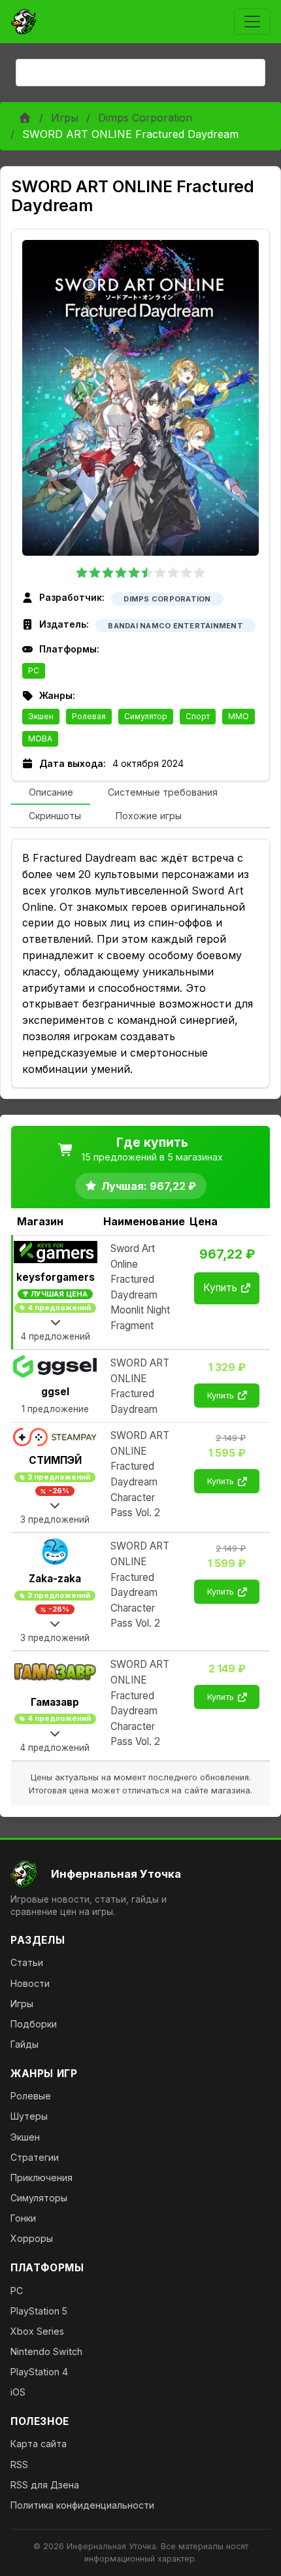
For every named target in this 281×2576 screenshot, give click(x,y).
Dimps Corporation (145, 118)
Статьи (27, 1962)
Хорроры (32, 2238)
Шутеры (29, 2116)
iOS (18, 2392)
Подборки (34, 2024)
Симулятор (146, 716)
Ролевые (31, 2096)
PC (34, 670)
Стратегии (35, 2157)
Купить (220, 1288)
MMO (239, 716)
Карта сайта (39, 2444)
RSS (19, 2465)
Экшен (41, 716)
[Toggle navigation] (252, 22)
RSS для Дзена (45, 2485)
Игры (65, 118)
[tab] (51, 793)
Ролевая (89, 716)
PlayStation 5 (39, 2311)
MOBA (40, 738)
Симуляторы (39, 2198)
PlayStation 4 (39, 2372)
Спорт (198, 716)
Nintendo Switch (46, 2351)
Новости (30, 1983)
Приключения (41, 2178)
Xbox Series (37, 2331)
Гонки (23, 2218)
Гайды (25, 2044)
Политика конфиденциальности (82, 2505)
